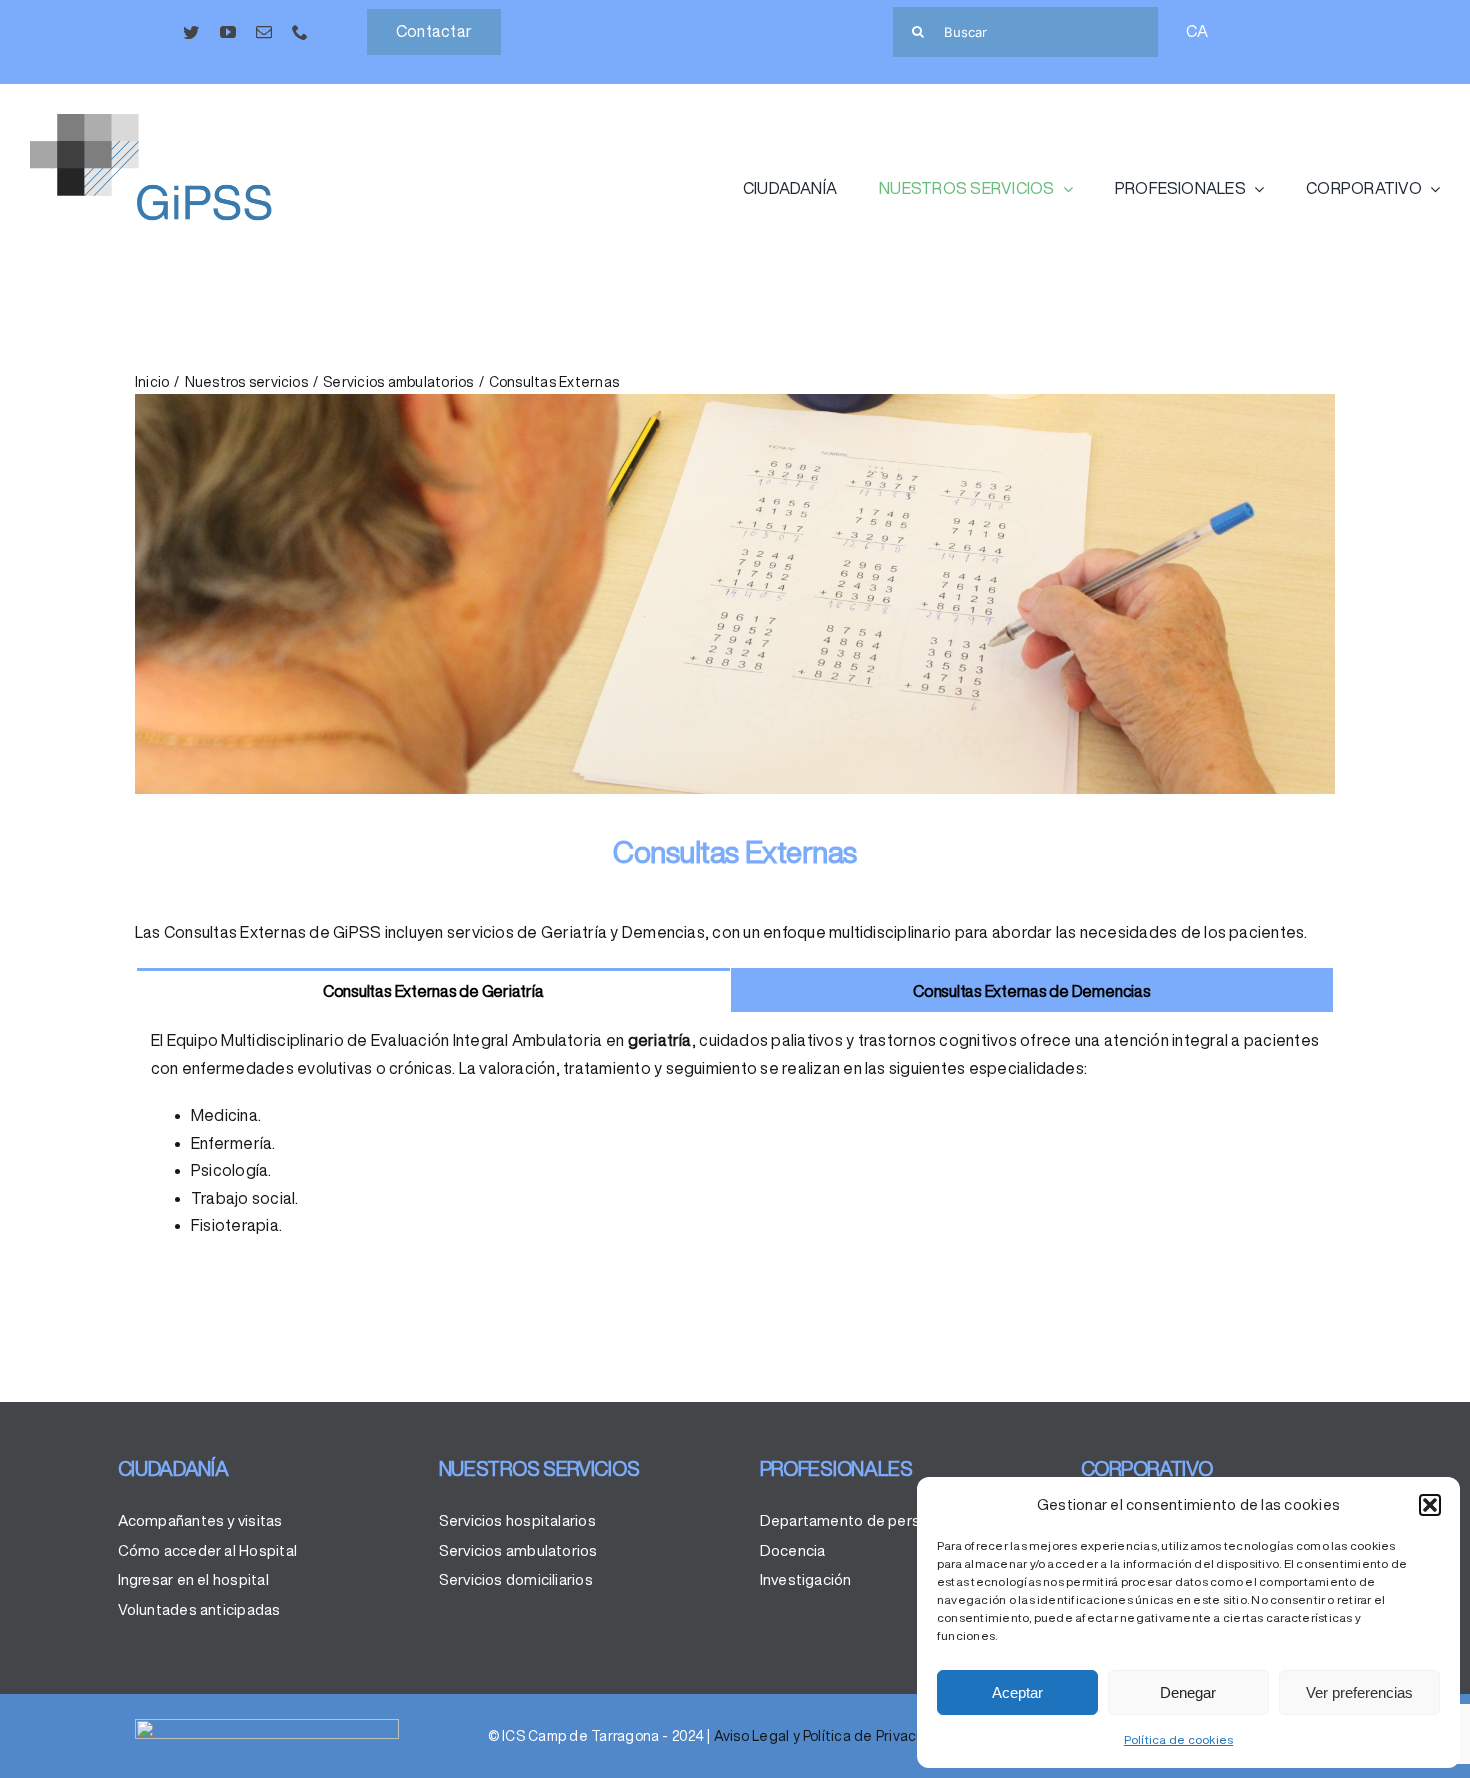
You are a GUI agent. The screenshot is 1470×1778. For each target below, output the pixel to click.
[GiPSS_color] (180, 122)
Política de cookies (1179, 1739)
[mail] (264, 32)
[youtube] (228, 32)
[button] (1430, 1505)
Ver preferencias (1359, 1692)
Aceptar (1017, 1692)
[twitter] (191, 32)
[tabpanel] (735, 1142)
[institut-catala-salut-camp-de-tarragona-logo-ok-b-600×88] (267, 1727)
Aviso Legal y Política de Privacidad (830, 1736)
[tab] (433, 990)
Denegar (1188, 1692)
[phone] (300, 32)
